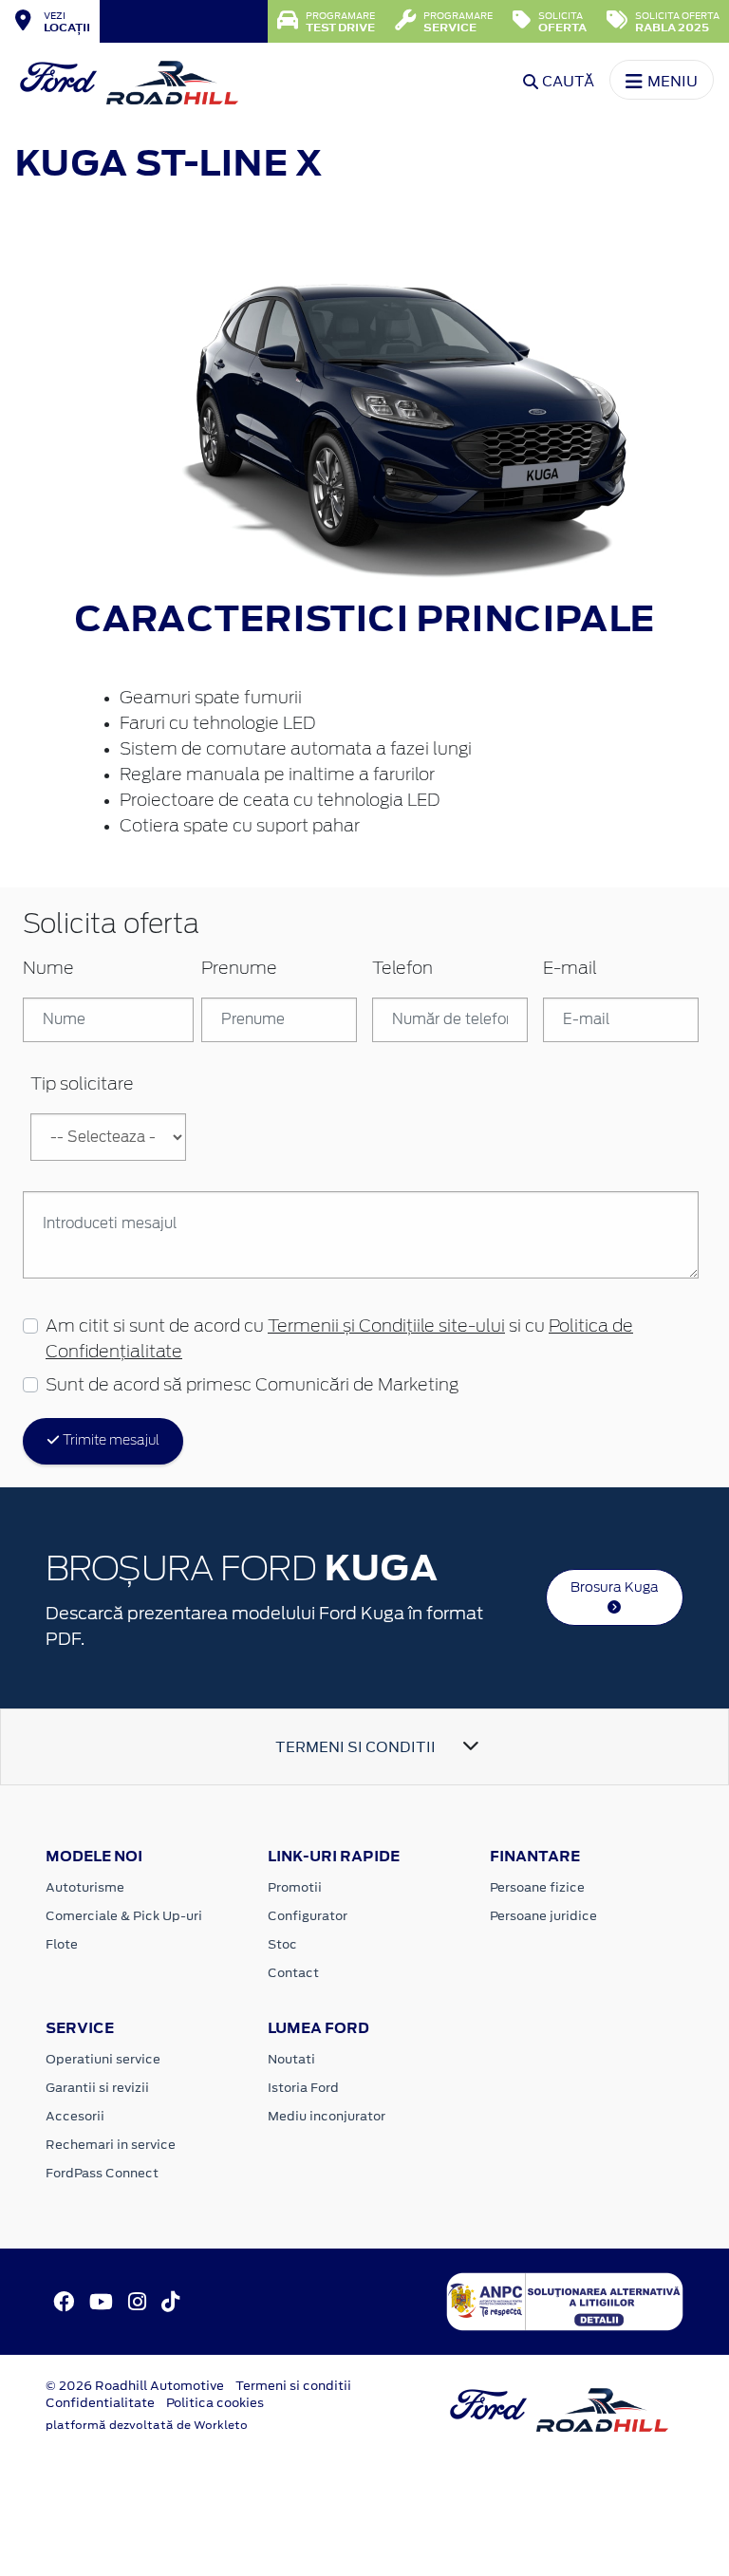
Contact (293, 1973)
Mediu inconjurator (327, 2116)
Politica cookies (215, 2403)
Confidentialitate (100, 2403)
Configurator (308, 1916)
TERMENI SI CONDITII (355, 1747)
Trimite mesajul (110, 1441)
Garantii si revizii (97, 2088)
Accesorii (75, 2116)
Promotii (295, 1887)
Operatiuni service (103, 2059)
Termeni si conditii (293, 2386)
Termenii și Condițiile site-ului (386, 1327)
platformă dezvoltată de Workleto (147, 2425)
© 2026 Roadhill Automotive (135, 2386)
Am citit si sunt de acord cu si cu (339, 1340)
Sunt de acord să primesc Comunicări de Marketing (252, 1386)
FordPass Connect (102, 2173)
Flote (62, 1944)
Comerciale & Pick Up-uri (124, 1916)
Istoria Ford (303, 2088)
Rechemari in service (111, 2145)
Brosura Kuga (615, 1587)
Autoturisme (85, 1887)
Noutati (291, 2059)
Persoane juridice (543, 1916)
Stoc (282, 1944)
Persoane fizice (537, 1887)
